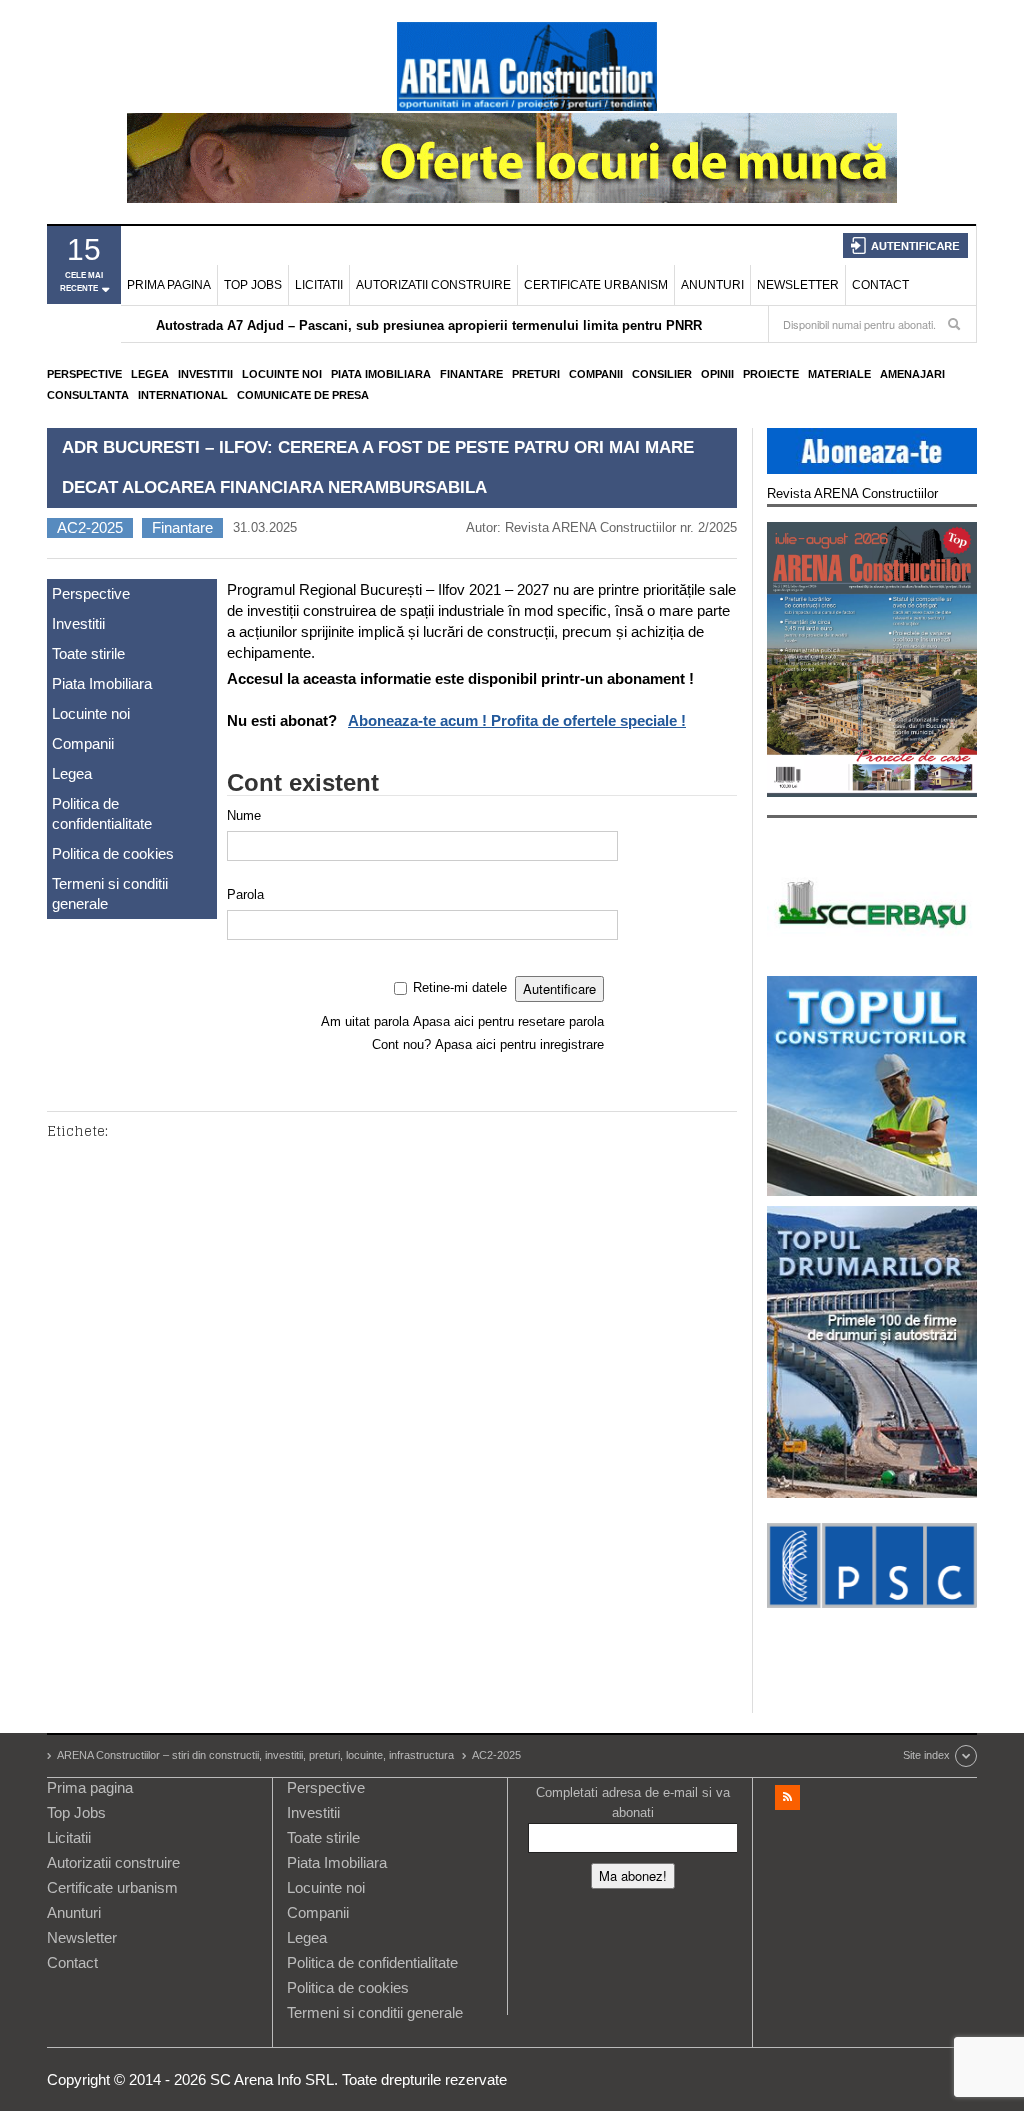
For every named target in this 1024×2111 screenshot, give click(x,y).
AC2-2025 (90, 527)
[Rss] (787, 1797)
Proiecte (771, 374)
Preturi (536, 374)
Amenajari (912, 374)
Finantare (471, 374)
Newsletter (798, 285)
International (183, 395)
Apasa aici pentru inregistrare (519, 1044)
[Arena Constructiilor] (527, 66)
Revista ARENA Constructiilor (852, 493)
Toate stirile (88, 653)
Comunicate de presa (303, 395)
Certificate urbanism (596, 285)
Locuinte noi (282, 374)
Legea (150, 374)
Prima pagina (169, 285)
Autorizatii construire (433, 285)
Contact (880, 285)
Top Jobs (253, 285)
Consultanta (88, 395)
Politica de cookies (113, 853)
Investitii (205, 374)
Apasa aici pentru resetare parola (508, 1021)
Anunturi (712, 285)
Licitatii (319, 285)
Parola (245, 894)
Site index (926, 1755)
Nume (244, 815)
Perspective (84, 374)
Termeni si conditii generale (110, 893)
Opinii (717, 374)
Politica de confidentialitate (102, 813)
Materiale (839, 374)
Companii (596, 374)
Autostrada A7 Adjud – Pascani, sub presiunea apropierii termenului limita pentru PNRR (429, 325)
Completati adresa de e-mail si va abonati (633, 1802)
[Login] (905, 245)
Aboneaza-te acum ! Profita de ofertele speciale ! (517, 720)
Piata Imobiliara (381, 374)
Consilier (662, 374)
